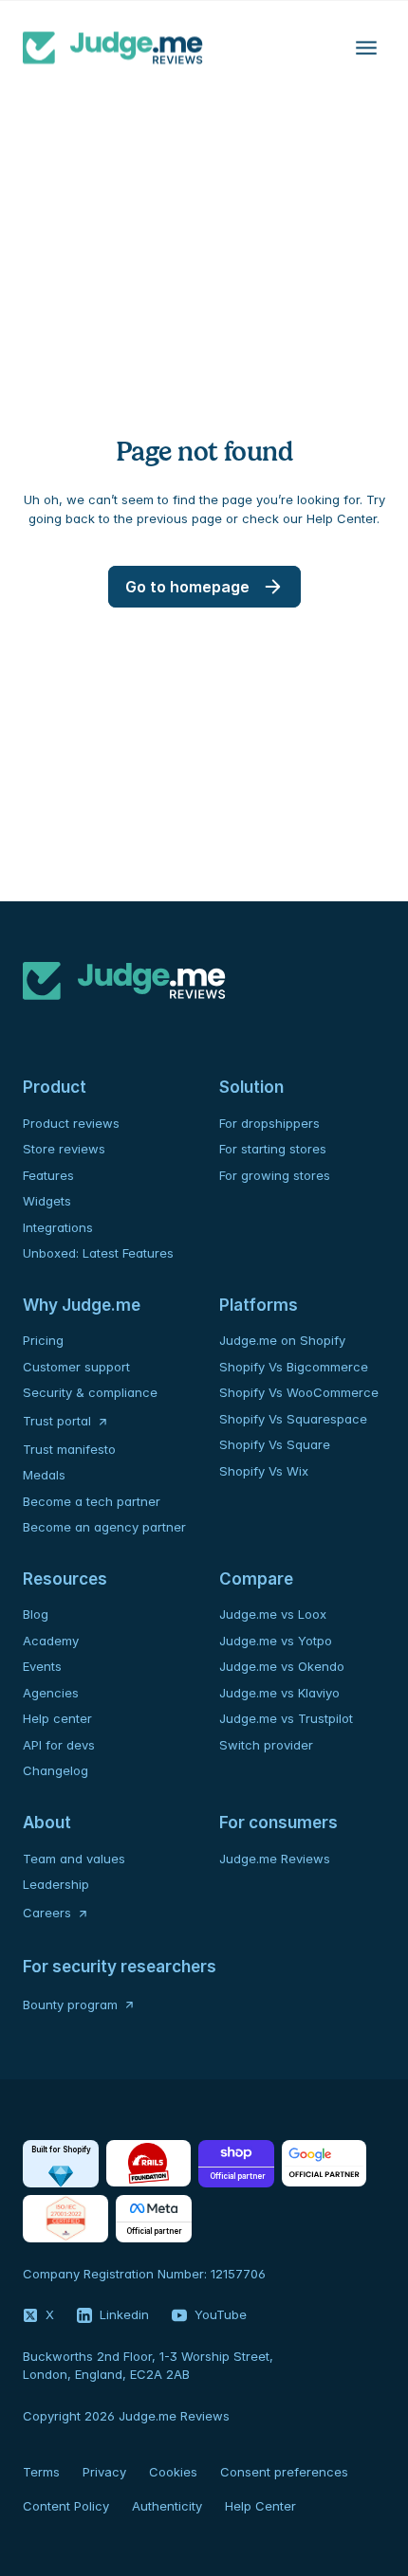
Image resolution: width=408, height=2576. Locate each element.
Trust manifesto (69, 1449)
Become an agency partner (104, 1527)
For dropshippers (269, 1123)
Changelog (56, 1770)
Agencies (51, 1693)
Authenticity (167, 2506)
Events (42, 1666)
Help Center (260, 2506)
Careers (47, 1913)
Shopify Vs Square (275, 1444)
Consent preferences (284, 2472)
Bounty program (70, 2005)
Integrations (58, 1227)
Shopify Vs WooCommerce (299, 1392)
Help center (57, 1718)
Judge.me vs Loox (273, 1614)
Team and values (74, 1859)
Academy (51, 1641)
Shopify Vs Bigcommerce (294, 1367)
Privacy (104, 2472)
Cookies (173, 2472)
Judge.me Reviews (275, 1859)
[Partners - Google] (324, 2164)
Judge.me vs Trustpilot (286, 1718)
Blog (36, 1614)
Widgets (47, 1201)
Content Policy (66, 2506)
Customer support (76, 1367)
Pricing (43, 1340)
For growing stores (275, 1175)
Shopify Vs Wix (264, 1471)
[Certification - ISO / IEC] (65, 2219)
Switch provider (266, 1745)
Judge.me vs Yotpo (276, 1641)
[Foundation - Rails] (148, 2164)
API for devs (61, 1745)
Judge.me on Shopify (282, 1340)
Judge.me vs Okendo (282, 1666)
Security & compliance (90, 1392)
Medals (44, 1475)
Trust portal (57, 1421)
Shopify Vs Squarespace (293, 1419)
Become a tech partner (92, 1501)
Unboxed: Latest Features (98, 1253)
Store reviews (64, 1149)
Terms (41, 2472)
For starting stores (273, 1149)
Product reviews (71, 1123)
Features (48, 1175)
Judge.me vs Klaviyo (279, 1693)
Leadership (56, 1884)
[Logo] (113, 47)
